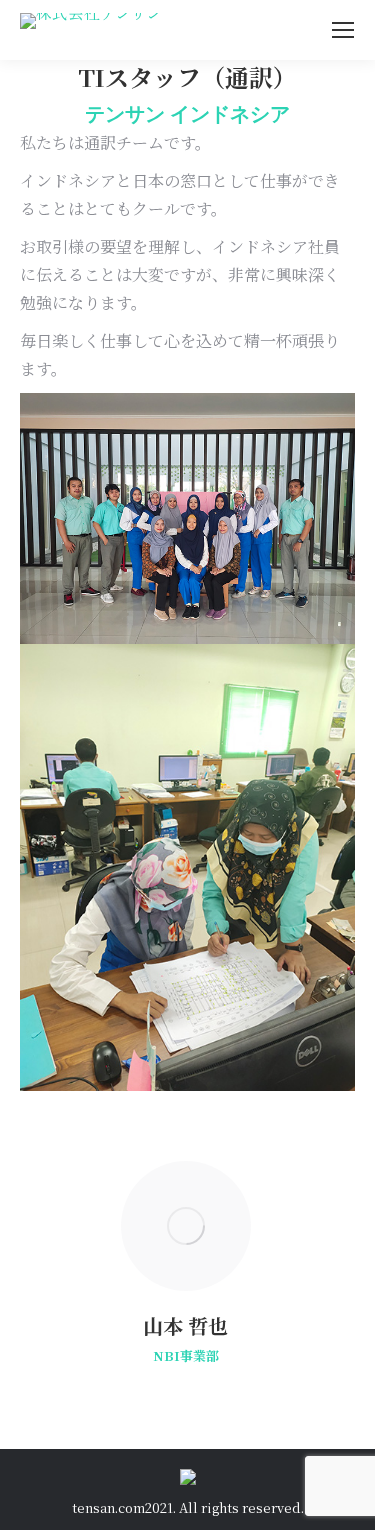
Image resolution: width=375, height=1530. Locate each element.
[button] (37, 1270)
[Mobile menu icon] (343, 30)
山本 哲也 (185, 1325)
